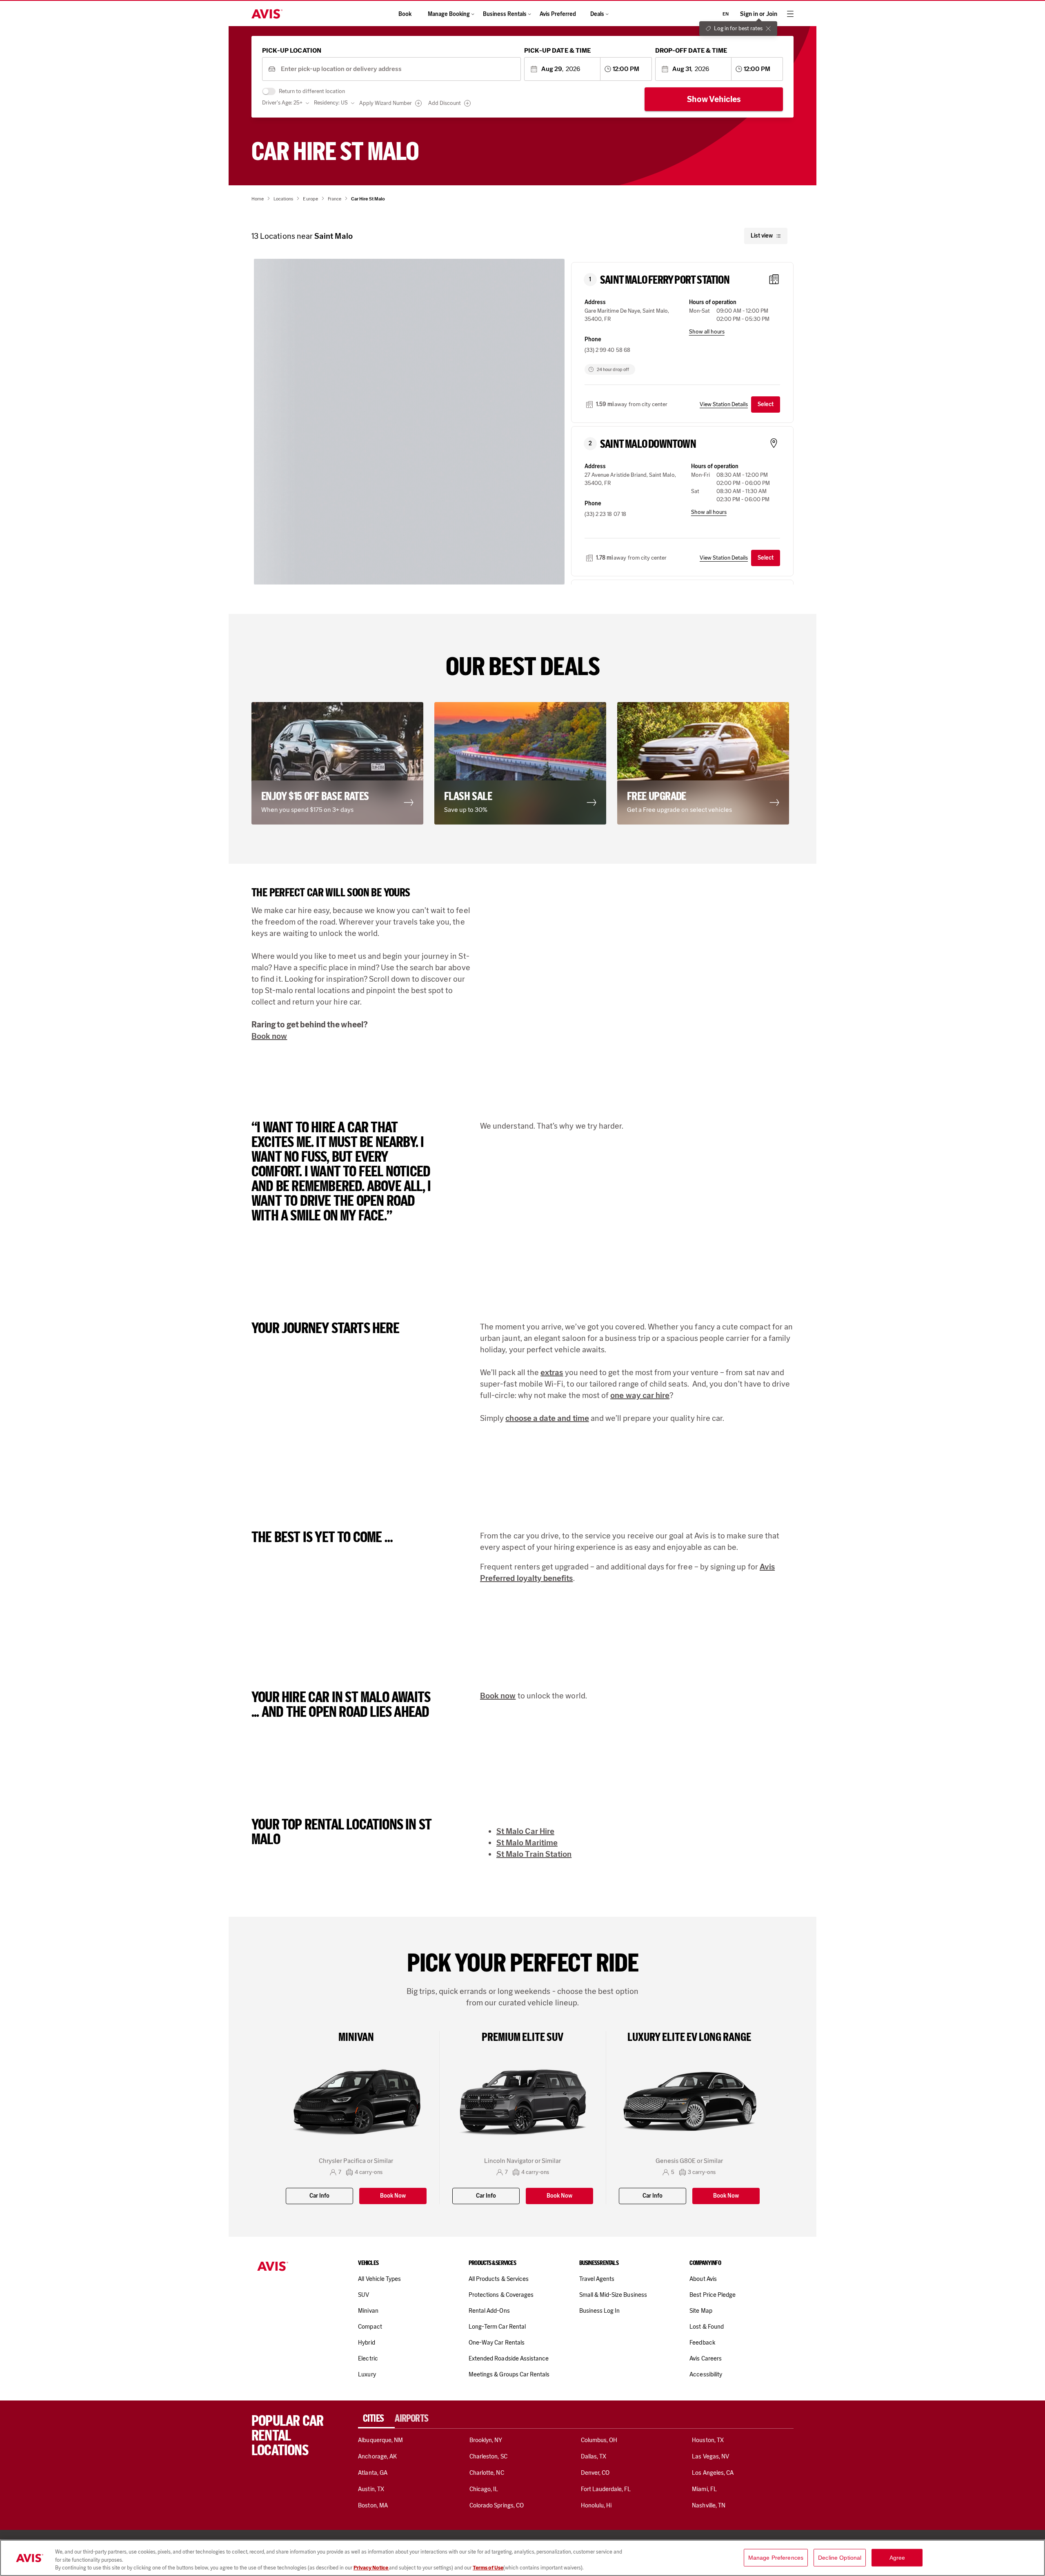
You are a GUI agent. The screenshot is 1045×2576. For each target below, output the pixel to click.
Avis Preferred (558, 14)
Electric (368, 2358)
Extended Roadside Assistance (509, 2358)
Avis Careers (706, 2358)
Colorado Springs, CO (497, 2505)
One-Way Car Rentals (497, 2343)
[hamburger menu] (790, 14)
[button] (340, 763)
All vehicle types (379, 2279)
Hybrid (366, 2343)
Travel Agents (597, 2279)
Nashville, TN (709, 2505)
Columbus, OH (599, 2440)
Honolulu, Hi (596, 2505)
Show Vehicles (714, 99)
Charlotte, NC (487, 2473)
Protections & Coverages (501, 2295)
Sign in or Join (759, 14)
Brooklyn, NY (486, 2440)
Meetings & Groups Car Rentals (509, 2374)
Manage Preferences (776, 2557)
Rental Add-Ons (489, 2311)
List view (762, 236)
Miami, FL (704, 2489)
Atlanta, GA (373, 2473)
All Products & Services (499, 2279)
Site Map (701, 2311)
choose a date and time (547, 1418)
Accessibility (706, 2374)
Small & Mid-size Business (613, 2295)
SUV (364, 2295)
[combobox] (398, 69)
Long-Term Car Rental (497, 2327)
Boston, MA (373, 2505)
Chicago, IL (484, 2489)
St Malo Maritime (527, 1843)
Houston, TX (708, 2440)
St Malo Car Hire (525, 1831)
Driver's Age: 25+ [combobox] (282, 103)
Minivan (368, 2311)
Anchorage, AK (377, 2456)
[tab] (376, 2418)
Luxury (367, 2374)
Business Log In (600, 2311)
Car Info (319, 2196)
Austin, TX (371, 2489)
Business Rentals (505, 14)
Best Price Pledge (713, 2295)
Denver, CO (595, 2473)
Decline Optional (840, 2557)
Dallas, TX (594, 2456)
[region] (522, 2558)
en (726, 14)
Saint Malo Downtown (648, 444)
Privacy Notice (371, 2568)
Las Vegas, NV (710, 2456)
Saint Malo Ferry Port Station (665, 280)
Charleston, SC (488, 2456)
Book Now (393, 2196)
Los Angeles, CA (713, 2473)
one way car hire (640, 1395)
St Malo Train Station (534, 1854)
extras (552, 1372)
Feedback (702, 2343)
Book (405, 14)
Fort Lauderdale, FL (606, 2489)
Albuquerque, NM (380, 2440)
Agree (897, 2557)
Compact (370, 2327)
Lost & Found (707, 2327)
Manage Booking (449, 14)
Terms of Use (488, 2568)
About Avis (703, 2279)
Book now (269, 1036)
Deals (597, 14)
